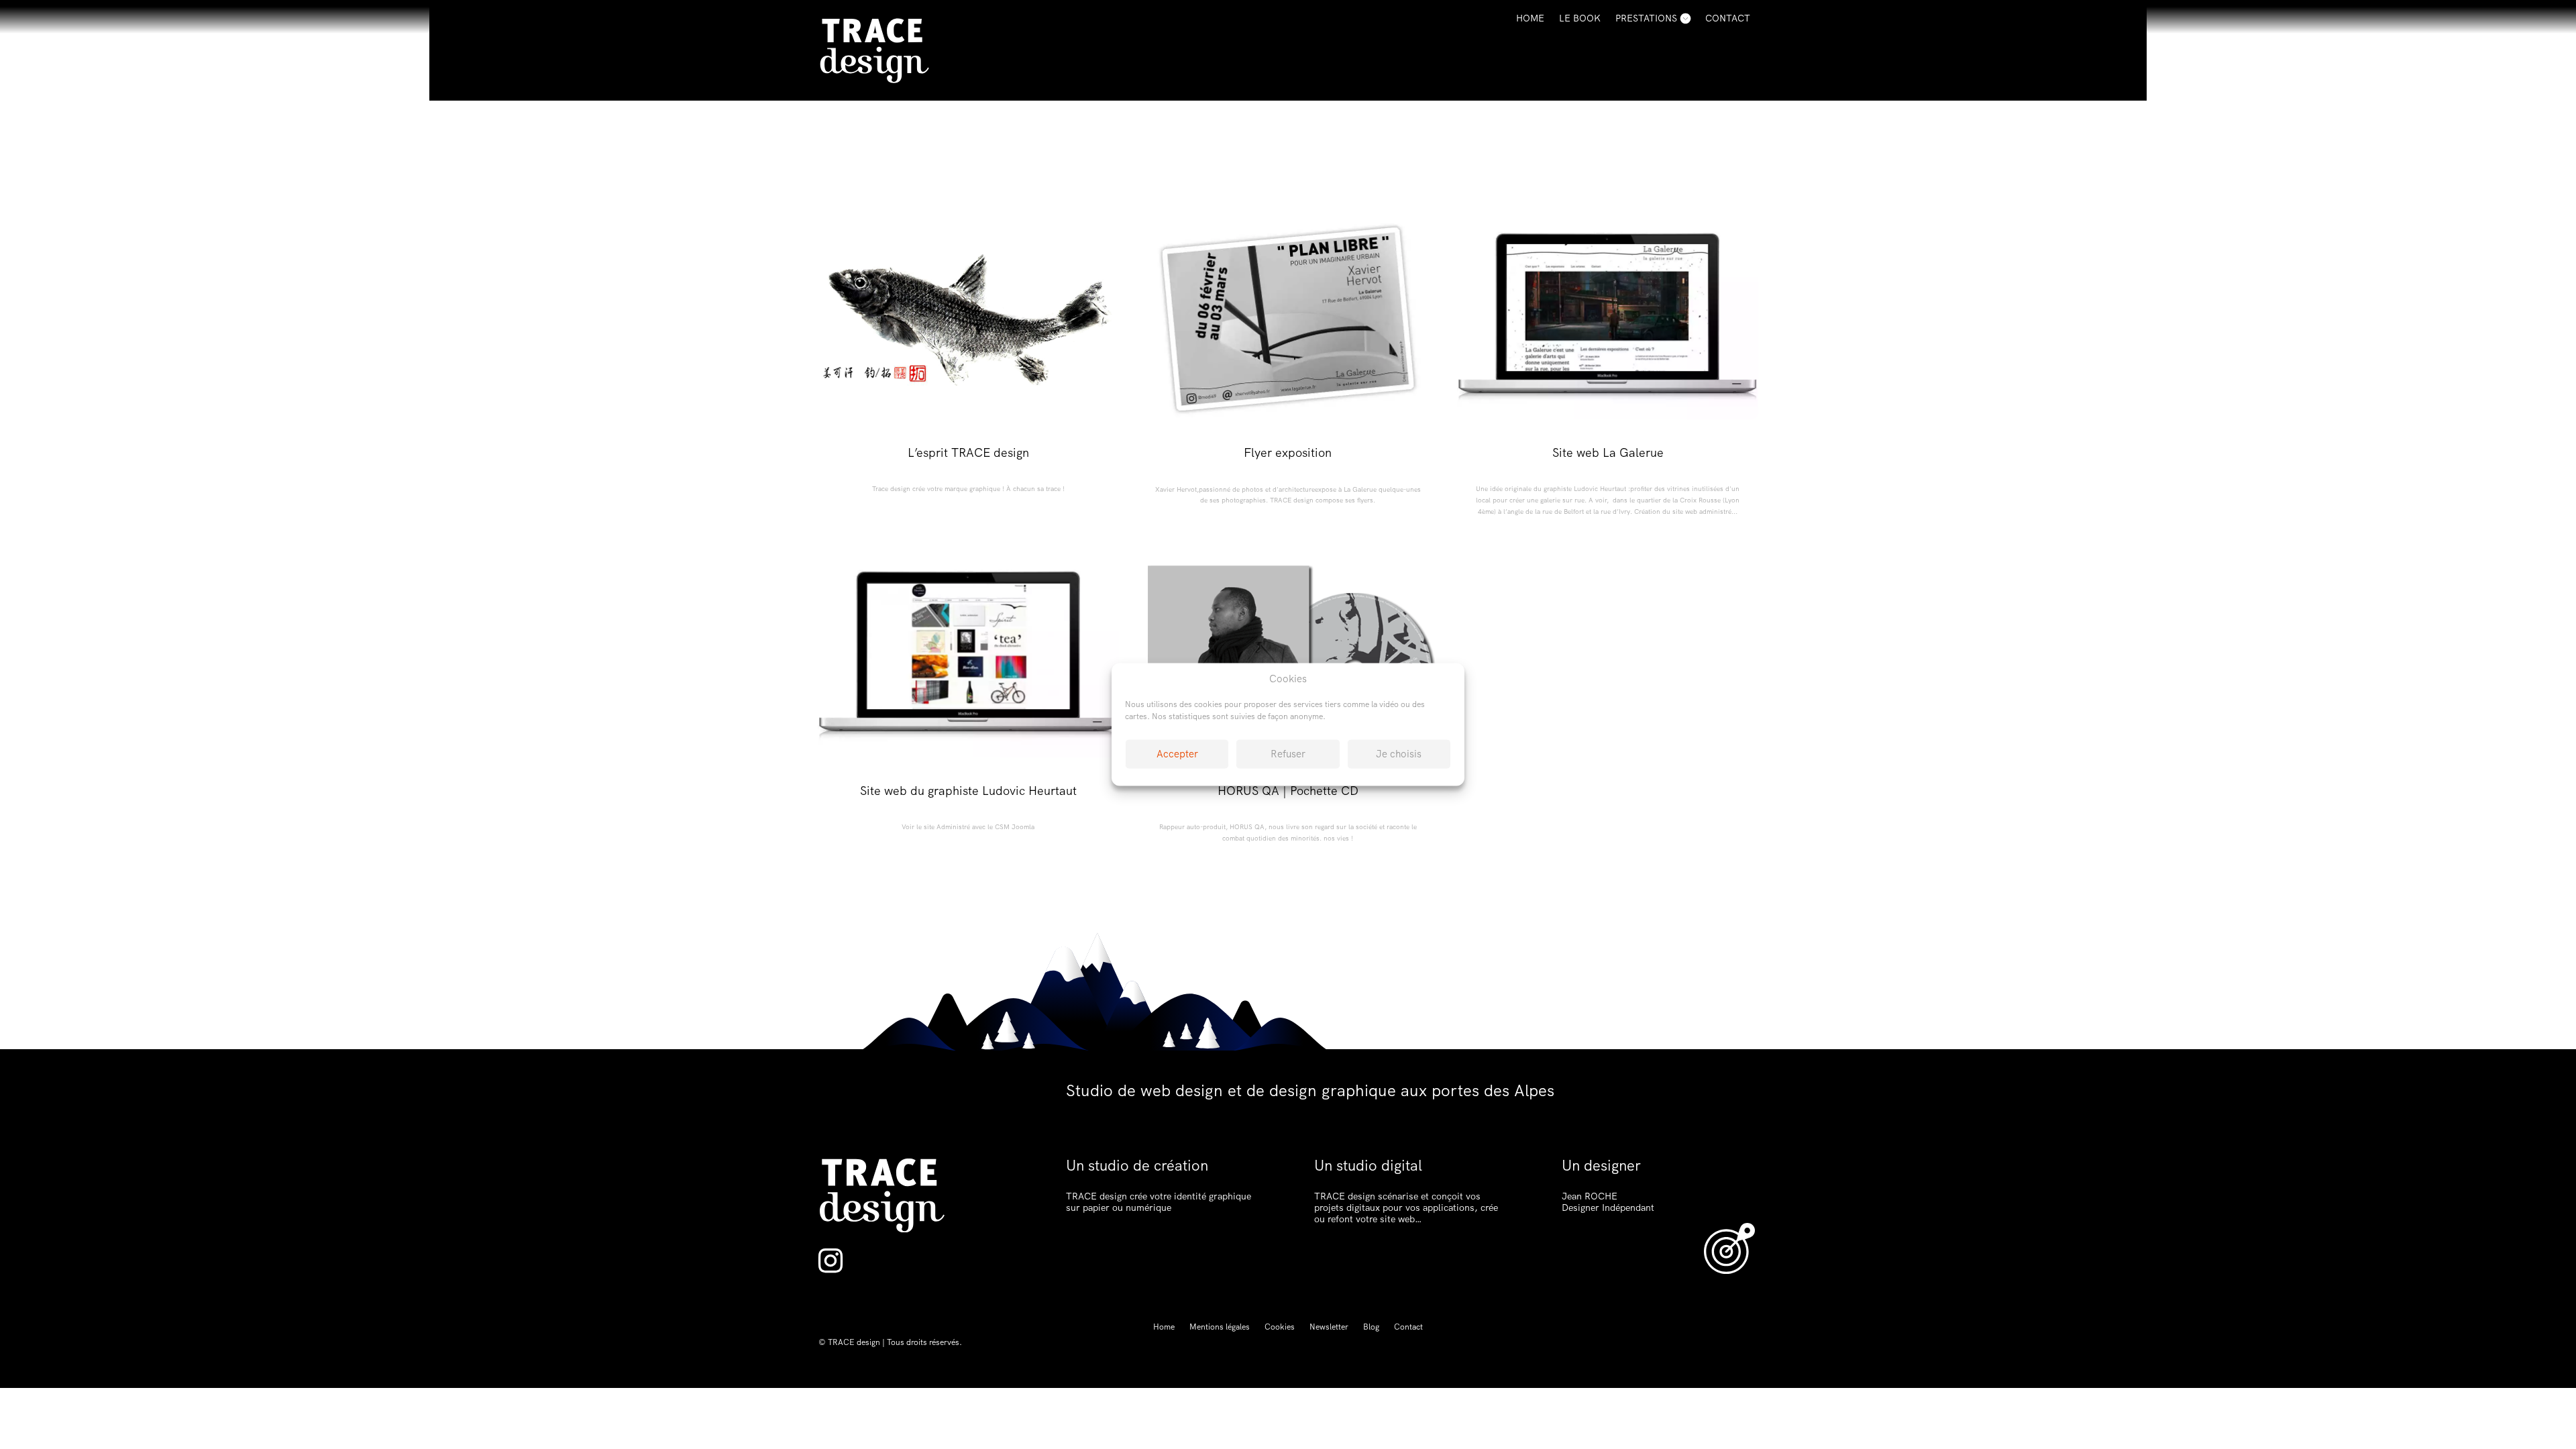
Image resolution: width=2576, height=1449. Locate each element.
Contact (1728, 18)
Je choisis (1399, 754)
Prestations (1646, 18)
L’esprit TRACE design (968, 452)
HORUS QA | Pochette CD (1288, 791)
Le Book (1580, 18)
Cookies (1280, 1327)
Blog (1371, 1327)
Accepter (1177, 754)
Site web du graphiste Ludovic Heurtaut (968, 791)
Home (1530, 18)
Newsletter (1329, 1327)
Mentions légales (1220, 1327)
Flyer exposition (1288, 452)
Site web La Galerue (1608, 452)
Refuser (1288, 754)
